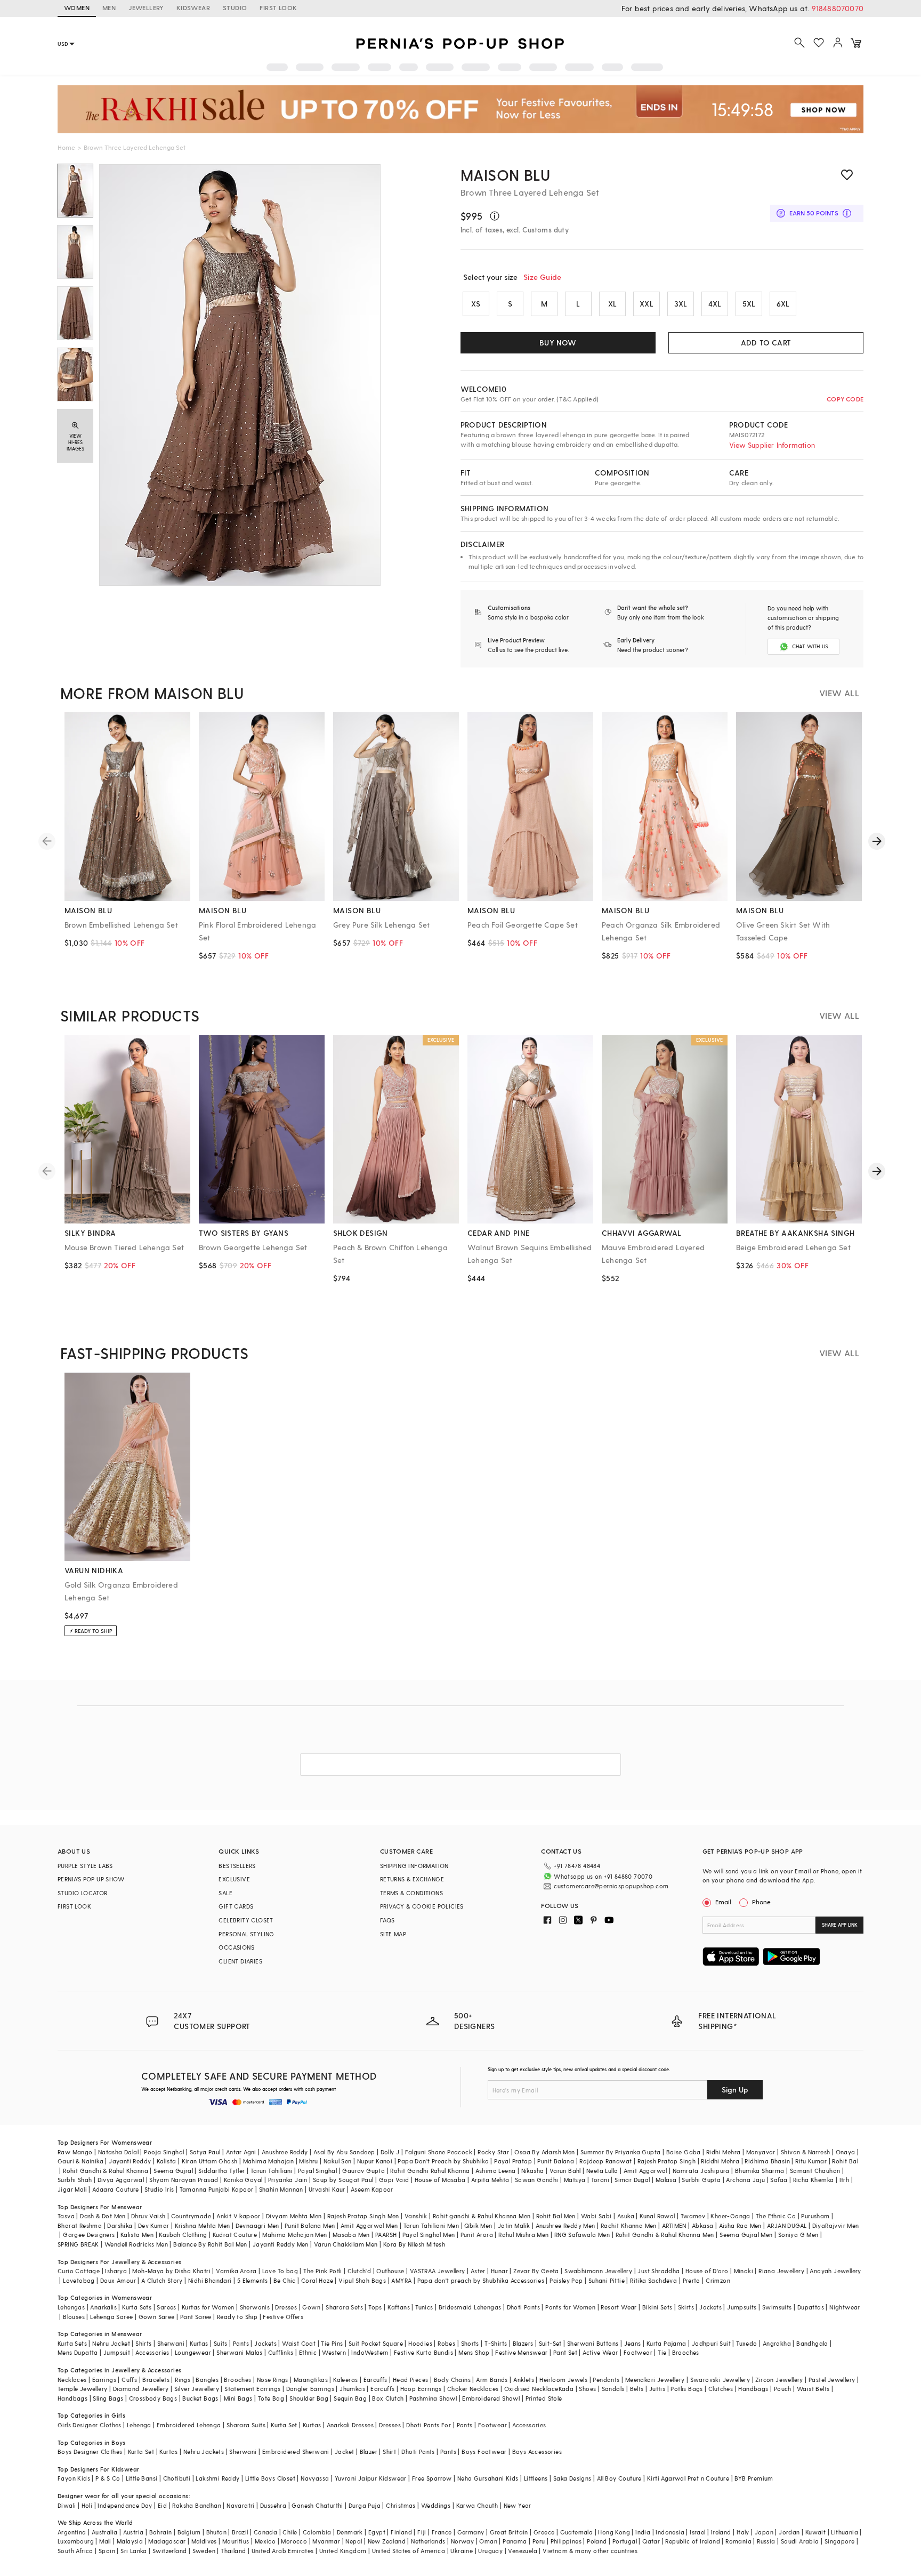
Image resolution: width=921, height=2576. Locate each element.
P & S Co (108, 2478)
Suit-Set (550, 2343)
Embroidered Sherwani (296, 2452)
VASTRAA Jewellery (438, 2271)
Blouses (74, 2317)
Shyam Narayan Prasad (184, 2180)
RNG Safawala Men (582, 2235)
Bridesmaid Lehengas (470, 2307)
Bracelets (156, 2380)
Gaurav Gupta (363, 2171)
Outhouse (390, 2271)
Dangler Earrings (310, 2389)
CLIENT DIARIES (240, 1961)
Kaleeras (345, 2380)
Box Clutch (388, 2398)
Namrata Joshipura (701, 2171)
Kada (566, 2389)
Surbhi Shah (75, 2180)
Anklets (524, 2380)
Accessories (152, 2352)
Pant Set (565, 2352)
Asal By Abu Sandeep (344, 2152)
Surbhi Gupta (701, 2180)
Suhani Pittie (607, 2280)
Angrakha (777, 2343)
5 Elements (253, 2280)
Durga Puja (365, 2505)
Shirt (389, 2452)
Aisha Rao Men (740, 2225)
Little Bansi (142, 2478)
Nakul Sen (338, 2161)
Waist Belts (813, 2389)
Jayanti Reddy (130, 2161)
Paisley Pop (566, 2280)
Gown (311, 2307)
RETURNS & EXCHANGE (412, 1879)
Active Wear (600, 2352)
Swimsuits (777, 2307)
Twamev (693, 2216)
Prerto (692, 2280)
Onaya (846, 2152)
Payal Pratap (513, 2161)
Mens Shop (474, 2352)
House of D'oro (707, 2271)
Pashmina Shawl (433, 2398)
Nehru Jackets (204, 2452)
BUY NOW (558, 343)
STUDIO (235, 7)
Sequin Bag (350, 2398)
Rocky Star (493, 2152)
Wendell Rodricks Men (136, 2244)
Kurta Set (284, 2425)
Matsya (575, 2180)
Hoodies (420, 2343)
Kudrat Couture (235, 2235)
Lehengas (71, 2307)
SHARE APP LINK (840, 1925)
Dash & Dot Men (103, 2216)
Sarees (166, 2307)
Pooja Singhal (164, 2152)
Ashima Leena (496, 2171)
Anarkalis (103, 2307)
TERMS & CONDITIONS (411, 1893)
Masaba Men (351, 2235)
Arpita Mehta (490, 2180)
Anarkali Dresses (350, 2425)
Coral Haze (317, 2280)
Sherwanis (255, 2307)
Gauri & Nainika (80, 2161)
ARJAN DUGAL (787, 2225)
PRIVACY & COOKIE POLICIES (422, 1906)
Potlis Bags (686, 2389)
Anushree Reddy (285, 2152)
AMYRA (401, 2280)
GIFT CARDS (236, 1906)
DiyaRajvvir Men (836, 2225)
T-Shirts (496, 2343)
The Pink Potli (323, 2271)
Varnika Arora (236, 2271)
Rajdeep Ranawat (605, 2161)
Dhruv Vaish (148, 2216)
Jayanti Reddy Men (281, 2244)
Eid (162, 2505)
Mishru (308, 2161)
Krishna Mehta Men (203, 2225)
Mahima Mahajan (269, 2161)
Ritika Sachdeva (653, 2280)
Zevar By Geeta (536, 2271)
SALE (225, 1893)
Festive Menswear (521, 2352)
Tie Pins (332, 2343)
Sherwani (171, 2343)
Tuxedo (746, 2343)
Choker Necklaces (473, 2389)
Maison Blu (505, 175)
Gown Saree (157, 2317)
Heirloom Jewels (563, 2380)
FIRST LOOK (278, 7)
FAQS (387, 1920)
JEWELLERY (146, 7)
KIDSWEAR (193, 7)
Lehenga (139, 2425)
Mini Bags (238, 2398)
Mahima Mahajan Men (294, 2235)
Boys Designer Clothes (90, 2452)
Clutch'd (359, 2271)
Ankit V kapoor (239, 2216)
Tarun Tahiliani (272, 2171)
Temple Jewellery (82, 2389)
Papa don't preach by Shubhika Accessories (481, 2280)
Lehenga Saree (111, 2317)
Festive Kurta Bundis (423, 2352)
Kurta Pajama (666, 2343)
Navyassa (315, 2478)
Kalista (167, 2161)
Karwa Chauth (477, 2505)
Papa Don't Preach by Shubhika (443, 2161)
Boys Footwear (484, 2452)
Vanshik (416, 2216)
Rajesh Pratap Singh (667, 2161)
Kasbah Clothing (183, 2235)
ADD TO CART (766, 343)
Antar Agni (241, 2152)
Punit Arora (477, 2235)
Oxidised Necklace (531, 2389)
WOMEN (77, 7)
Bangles (207, 2380)
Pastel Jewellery (832, 2380)
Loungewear (193, 2352)
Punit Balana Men (310, 2225)
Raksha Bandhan (197, 2505)
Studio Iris (159, 2189)
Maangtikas (311, 2380)
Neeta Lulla (602, 2171)
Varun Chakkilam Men (346, 2244)
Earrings (104, 2380)
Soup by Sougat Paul (343, 2180)
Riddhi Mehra (720, 2161)
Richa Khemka (814, 2180)
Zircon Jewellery (779, 2380)
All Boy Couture (619, 2478)
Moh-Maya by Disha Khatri (171, 2271)
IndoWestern (370, 2352)
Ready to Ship (237, 2317)
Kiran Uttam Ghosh (210, 2161)
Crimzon (718, 2280)
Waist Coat (299, 2343)
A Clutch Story (162, 2280)
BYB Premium (754, 2478)
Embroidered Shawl (491, 2398)
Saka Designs (572, 2478)
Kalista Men (137, 2235)
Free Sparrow (432, 2478)
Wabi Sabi (596, 2216)
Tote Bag (271, 2398)
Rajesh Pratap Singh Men (363, 2216)
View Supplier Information (772, 445)
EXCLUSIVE (234, 1879)
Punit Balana (556, 2161)
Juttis (657, 2389)
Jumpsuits (742, 2307)
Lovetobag (79, 2280)
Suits (221, 2343)
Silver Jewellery (197, 2389)
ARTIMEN (674, 2225)
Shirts (143, 2343)
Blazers (523, 2343)
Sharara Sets (344, 2307)
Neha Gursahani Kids (488, 2478)
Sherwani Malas (240, 2352)
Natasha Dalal (118, 2152)
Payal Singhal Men (429, 2235)
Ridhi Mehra (723, 2152)
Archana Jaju (745, 2180)
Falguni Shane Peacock (439, 2152)
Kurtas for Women (208, 2307)
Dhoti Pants (523, 2307)
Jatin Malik (514, 2225)
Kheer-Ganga (730, 2216)
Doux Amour (118, 2280)
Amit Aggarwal (645, 2171)
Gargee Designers (89, 2235)
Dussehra (273, 2505)
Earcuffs (375, 2380)
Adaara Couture (116, 2189)
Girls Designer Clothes (90, 2425)
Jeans (633, 2343)
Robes (446, 2343)
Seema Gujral (173, 2171)
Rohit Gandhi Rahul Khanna (430, 2171)
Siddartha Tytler (221, 2171)
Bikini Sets (657, 2307)
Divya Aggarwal (121, 2180)
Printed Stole (544, 2398)
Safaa (779, 2180)
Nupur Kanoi (375, 2161)
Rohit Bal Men (556, 2216)
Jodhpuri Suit (711, 2343)
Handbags (753, 2389)
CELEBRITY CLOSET (246, 1920)
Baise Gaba (684, 2152)
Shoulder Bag (309, 2398)
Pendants (606, 2380)
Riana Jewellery (781, 2271)
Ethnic (308, 2352)
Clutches (721, 2389)
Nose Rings (273, 2380)
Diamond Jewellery (141, 2389)
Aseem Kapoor (372, 2189)
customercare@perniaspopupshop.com (611, 1886)
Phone (761, 1902)
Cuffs (129, 2380)
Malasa (666, 2180)
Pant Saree (196, 2317)
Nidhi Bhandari (210, 2280)
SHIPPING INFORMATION (414, 1866)
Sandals (613, 2389)
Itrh (845, 2180)
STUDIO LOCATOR (83, 1893)
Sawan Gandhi (537, 2180)
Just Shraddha (659, 2271)
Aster (478, 2271)
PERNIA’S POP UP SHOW (91, 1879)
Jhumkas (352, 2389)
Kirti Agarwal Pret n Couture (688, 2478)
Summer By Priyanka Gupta (621, 2152)
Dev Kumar (154, 2225)
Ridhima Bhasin (767, 2161)
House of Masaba (440, 2180)
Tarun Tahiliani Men (431, 2225)
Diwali (67, 2505)
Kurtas (199, 2343)
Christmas (401, 2505)
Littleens (536, 2478)
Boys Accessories (537, 2452)
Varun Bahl (565, 2171)
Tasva (66, 2216)
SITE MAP (393, 1934)
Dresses (286, 2307)
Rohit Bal (845, 2161)
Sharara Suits (246, 2425)
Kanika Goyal (243, 2180)
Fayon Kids (74, 2478)
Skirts (686, 2307)
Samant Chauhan (815, 2171)
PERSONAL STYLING (246, 1934)
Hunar (499, 2271)
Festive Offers (283, 2317)
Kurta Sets (137, 2307)
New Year (518, 2505)
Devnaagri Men (257, 2225)
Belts (637, 2389)
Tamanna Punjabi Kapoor (217, 2189)
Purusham (815, 2216)
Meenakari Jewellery (655, 2380)
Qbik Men (478, 2225)
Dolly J (390, 2152)
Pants (241, 2343)
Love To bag (280, 2271)
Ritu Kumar (811, 2161)
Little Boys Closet (270, 2478)
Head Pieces (410, 2380)
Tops (375, 2307)
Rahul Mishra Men (523, 2235)
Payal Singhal (317, 2171)
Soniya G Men (798, 2235)
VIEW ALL (839, 693)
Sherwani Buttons (593, 2343)
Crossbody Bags (153, 2398)
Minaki (744, 2271)
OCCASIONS (236, 1947)
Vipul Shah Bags (362, 2280)
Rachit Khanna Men (629, 2225)
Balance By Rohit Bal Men (210, 2244)
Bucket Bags (200, 2398)
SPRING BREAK (78, 2244)
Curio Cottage (79, 2271)
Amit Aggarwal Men (369, 2225)
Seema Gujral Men (746, 2235)
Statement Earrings (252, 2389)
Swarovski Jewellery (720, 2380)
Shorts (470, 2343)
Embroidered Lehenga (189, 2425)
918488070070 (838, 8)
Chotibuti (177, 2478)
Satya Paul (205, 2152)
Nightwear (845, 2307)
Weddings (436, 2505)
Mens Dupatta (78, 2352)
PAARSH (386, 2235)
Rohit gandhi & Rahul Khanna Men (482, 2216)
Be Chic (285, 2280)
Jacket (344, 2452)
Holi (87, 2505)
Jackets (710, 2307)
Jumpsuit (117, 2352)
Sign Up (735, 2090)
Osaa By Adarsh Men (544, 2152)
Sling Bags (108, 2398)
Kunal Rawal (657, 2216)
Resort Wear (619, 2307)
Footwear (638, 2352)
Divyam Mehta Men (294, 2216)
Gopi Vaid (394, 2180)
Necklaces (72, 2380)
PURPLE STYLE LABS (85, 1866)
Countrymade (191, 2216)
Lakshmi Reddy (217, 2478)
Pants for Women (570, 2307)
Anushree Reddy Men (565, 2225)
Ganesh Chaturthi (317, 2505)
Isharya (116, 2271)
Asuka (626, 2216)
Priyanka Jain (288, 2180)
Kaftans (399, 2307)
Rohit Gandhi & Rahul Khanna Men (665, 2235)
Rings (183, 2380)
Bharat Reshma (80, 2225)
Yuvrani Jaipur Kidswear (371, 2478)
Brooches (686, 2352)
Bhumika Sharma (760, 2171)
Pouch (783, 2389)
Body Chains (452, 2380)
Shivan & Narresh (805, 2152)
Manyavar (761, 2152)
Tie (662, 2352)
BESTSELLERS (237, 1866)
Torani (600, 2180)
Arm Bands (492, 2380)
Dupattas (811, 2307)
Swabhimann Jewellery (598, 2271)
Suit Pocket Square (376, 2343)
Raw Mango (75, 2152)
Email (723, 1902)
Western (334, 2352)
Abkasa (702, 2225)
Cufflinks (281, 2352)
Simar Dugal (632, 2180)
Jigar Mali (72, 2189)
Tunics (424, 2307)
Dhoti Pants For (429, 2425)
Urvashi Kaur (327, 2189)
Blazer (369, 2452)
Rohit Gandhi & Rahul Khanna (106, 2171)
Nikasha (533, 2171)
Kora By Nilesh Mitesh (414, 2244)
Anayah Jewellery (835, 2271)
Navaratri (241, 2505)
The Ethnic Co (776, 2216)
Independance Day (125, 2505)
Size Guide (542, 277)
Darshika (120, 2225)
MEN (109, 7)
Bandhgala (812, 2343)
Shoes (587, 2389)
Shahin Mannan (281, 2189)
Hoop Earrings (421, 2389)
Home (66, 147)
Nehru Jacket (111, 2343)
